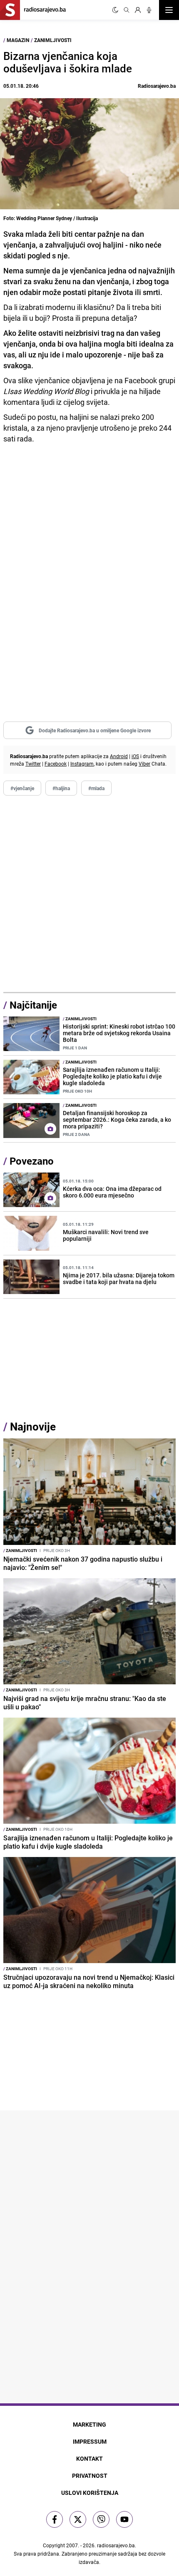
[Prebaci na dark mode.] (115, 10)
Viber (144, 764)
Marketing (89, 2424)
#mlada (96, 788)
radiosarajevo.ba (116, 2545)
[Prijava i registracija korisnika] (138, 10)
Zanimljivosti (53, 40)
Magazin (18, 40)
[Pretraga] (127, 10)
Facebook (56, 764)
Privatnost (90, 2476)
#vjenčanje (22, 788)
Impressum (90, 2441)
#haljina (61, 788)
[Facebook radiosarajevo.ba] (55, 2519)
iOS (135, 756)
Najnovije (33, 1427)
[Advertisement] (89, 894)
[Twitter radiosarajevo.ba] (78, 2519)
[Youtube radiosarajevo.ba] (124, 2519)
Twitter (33, 764)
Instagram (82, 764)
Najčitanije (33, 1005)
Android (119, 756)
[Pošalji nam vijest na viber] (101, 2519)
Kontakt (89, 2458)
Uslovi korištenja (90, 2493)
